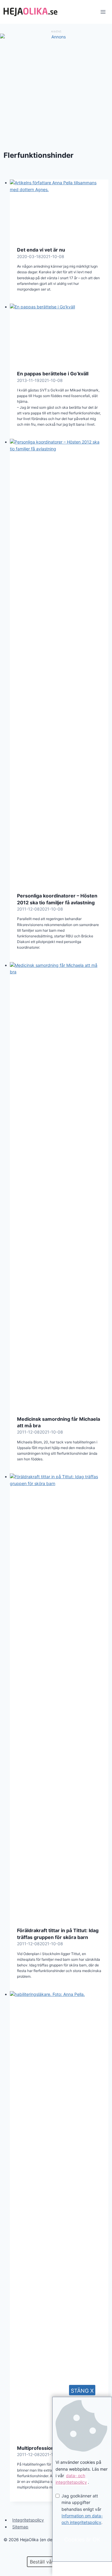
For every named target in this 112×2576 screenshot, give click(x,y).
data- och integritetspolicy (71, 2479)
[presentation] (59, 209)
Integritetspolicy (28, 2520)
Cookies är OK (82, 2540)
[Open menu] (103, 12)
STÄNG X (82, 2391)
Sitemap (20, 2527)
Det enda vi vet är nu (41, 250)
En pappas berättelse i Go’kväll (53, 374)
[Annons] (56, 37)
